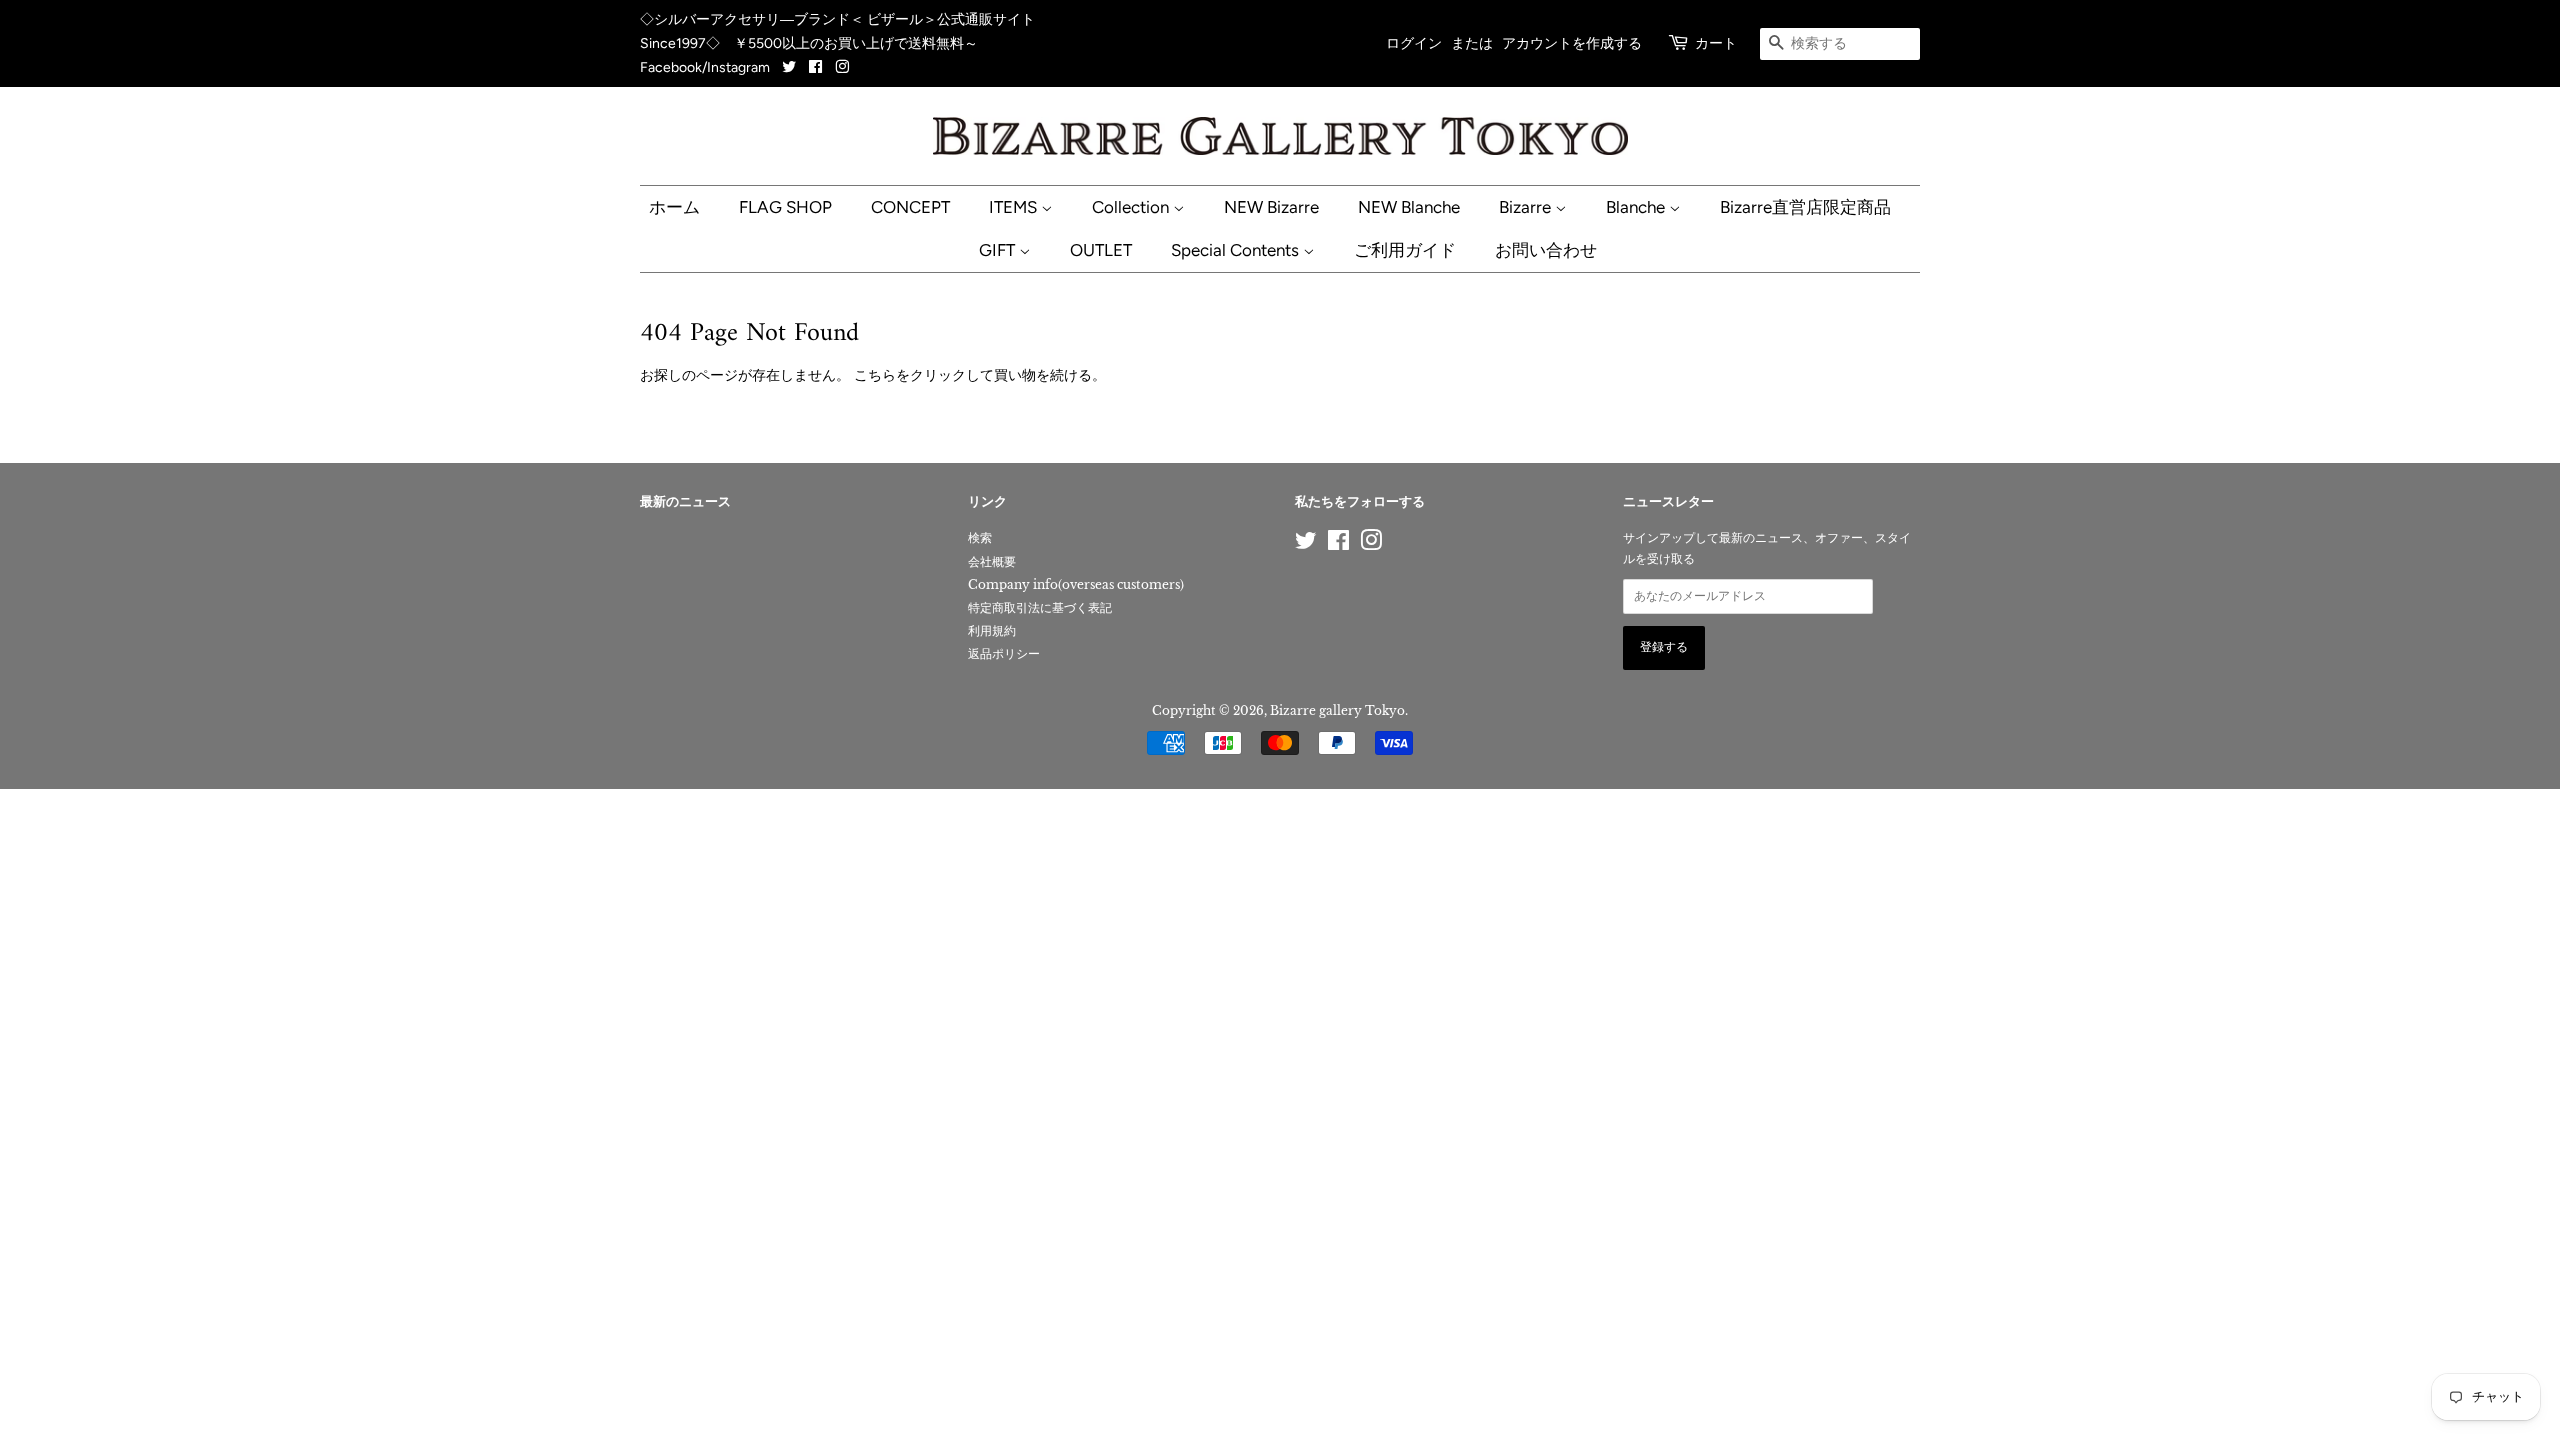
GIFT (999, 250)
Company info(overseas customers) (1076, 584)
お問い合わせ (1546, 250)
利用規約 (992, 630)
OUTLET (1101, 250)
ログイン (1414, 43)
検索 (980, 537)
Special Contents (1237, 250)
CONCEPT (910, 207)
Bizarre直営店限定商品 (1805, 207)
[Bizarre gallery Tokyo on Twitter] (790, 67)
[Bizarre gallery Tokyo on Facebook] (815, 67)
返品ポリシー (1004, 653)
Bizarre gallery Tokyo (1337, 710)
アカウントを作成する (1572, 43)
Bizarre (1527, 207)
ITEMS (1015, 207)
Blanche (1637, 207)
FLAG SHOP (785, 207)
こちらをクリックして (924, 375)
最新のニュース (685, 502)
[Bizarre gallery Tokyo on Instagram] (842, 67)
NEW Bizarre (1271, 207)
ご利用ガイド (1405, 250)
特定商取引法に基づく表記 (1040, 607)
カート (1716, 43)
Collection (1132, 207)
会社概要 (992, 561)
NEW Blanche (1409, 207)
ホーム (674, 207)
